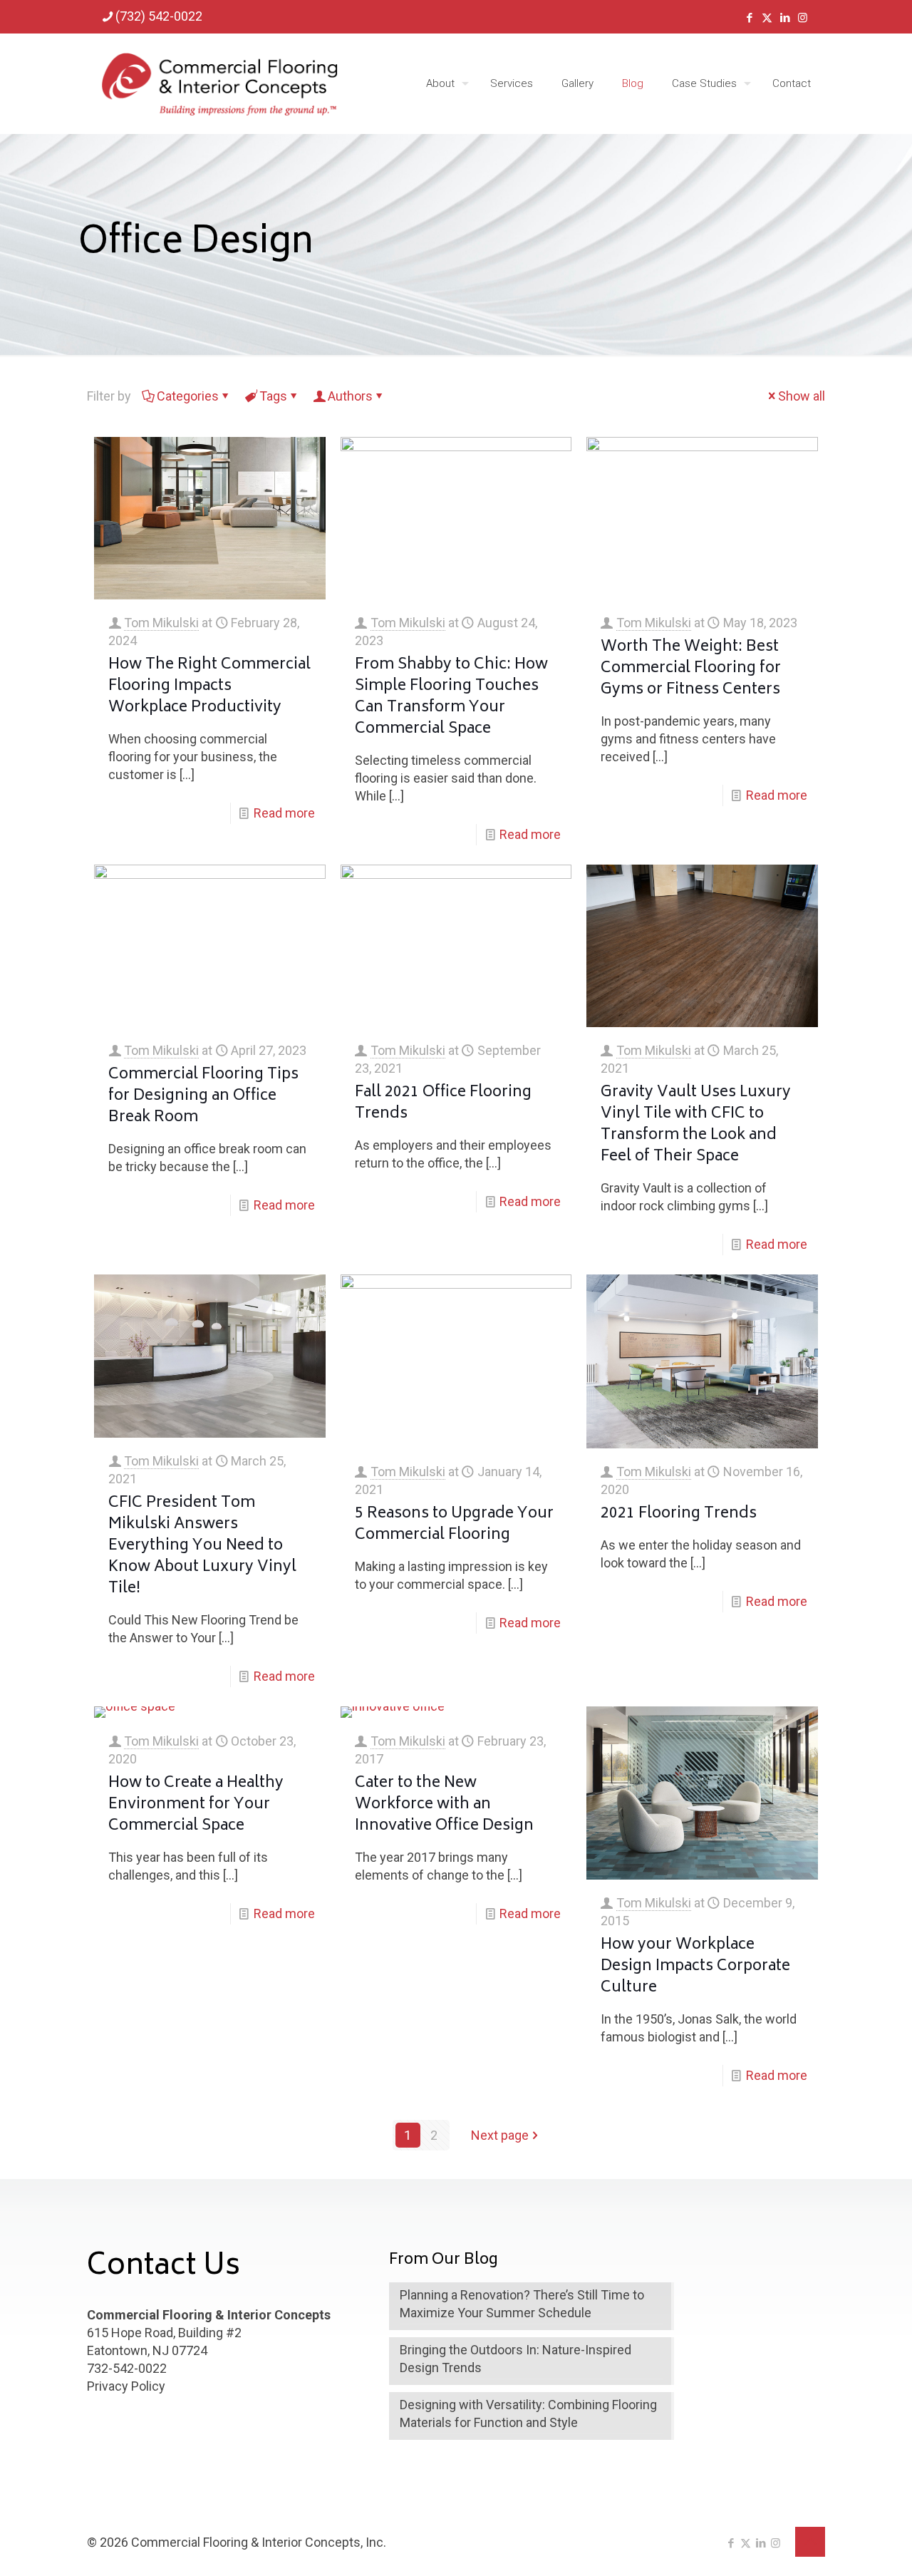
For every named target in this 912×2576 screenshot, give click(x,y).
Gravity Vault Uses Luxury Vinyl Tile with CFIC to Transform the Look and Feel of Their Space (696, 1125)
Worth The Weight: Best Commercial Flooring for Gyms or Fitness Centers (691, 669)
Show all (802, 396)
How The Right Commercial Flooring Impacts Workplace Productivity (209, 687)
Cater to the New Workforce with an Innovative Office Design (444, 1805)
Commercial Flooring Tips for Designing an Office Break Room (203, 1097)
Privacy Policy (126, 2386)
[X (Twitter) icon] (767, 18)
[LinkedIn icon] (785, 18)
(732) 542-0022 (159, 16)
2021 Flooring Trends (679, 1514)
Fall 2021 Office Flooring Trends (443, 1104)
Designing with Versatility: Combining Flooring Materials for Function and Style (528, 2413)
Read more (284, 813)
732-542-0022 (127, 2368)
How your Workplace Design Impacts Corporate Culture (695, 1967)
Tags (273, 396)
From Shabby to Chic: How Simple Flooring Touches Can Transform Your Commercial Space (451, 697)
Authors (350, 396)
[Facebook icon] (749, 18)
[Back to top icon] (810, 2542)
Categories (188, 396)
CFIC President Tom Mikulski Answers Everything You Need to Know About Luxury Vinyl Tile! (202, 1546)
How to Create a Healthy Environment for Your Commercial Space (196, 1805)
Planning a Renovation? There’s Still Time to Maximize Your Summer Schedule (522, 2304)
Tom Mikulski (161, 623)
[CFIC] (219, 83)
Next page (500, 2135)
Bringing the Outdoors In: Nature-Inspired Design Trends (515, 2359)
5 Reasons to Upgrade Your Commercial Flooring (454, 1525)
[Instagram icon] (803, 18)
